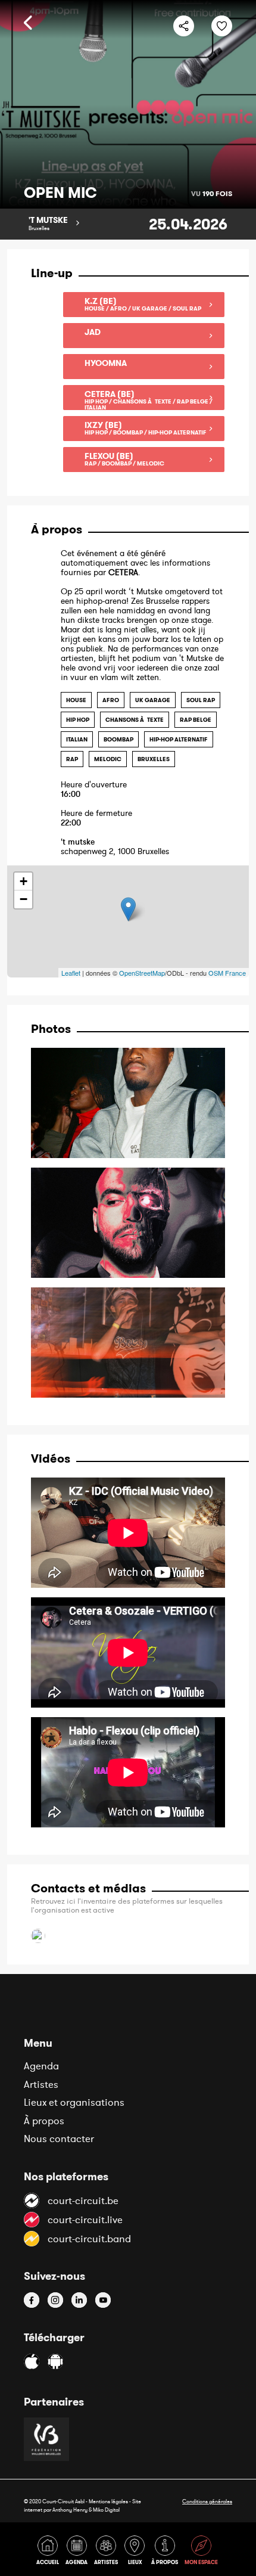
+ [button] (24, 881)
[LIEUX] (137, 2552)
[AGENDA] (79, 2552)
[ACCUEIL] (50, 2552)
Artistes (41, 2084)
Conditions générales (207, 2501)
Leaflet (71, 973)
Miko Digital (106, 2510)
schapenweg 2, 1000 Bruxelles (115, 847)
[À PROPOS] (167, 2552)
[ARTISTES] (108, 2552)
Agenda (41, 2066)
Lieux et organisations (74, 2102)
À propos (44, 2121)
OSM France (227, 973)
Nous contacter (59, 2139)
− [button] (24, 899)
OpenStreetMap (142, 973)
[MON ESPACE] (202, 2552)
